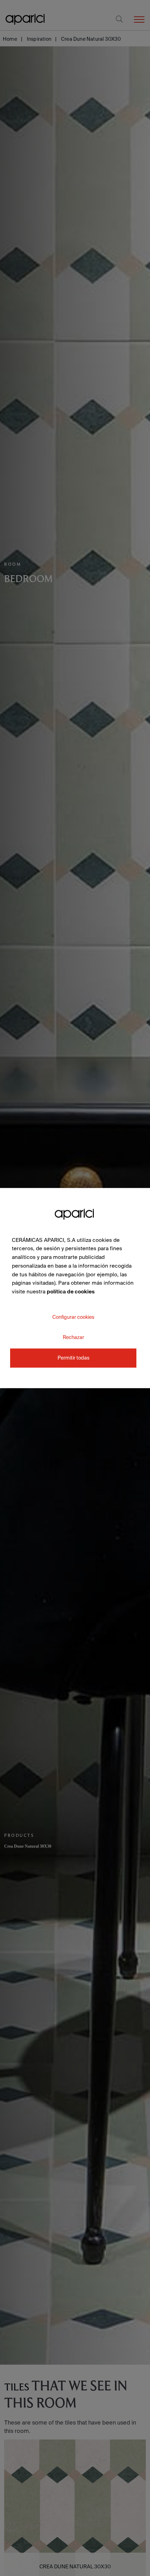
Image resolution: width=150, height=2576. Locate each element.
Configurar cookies (73, 1317)
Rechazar (73, 1337)
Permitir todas (73, 1358)
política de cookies (71, 1291)
